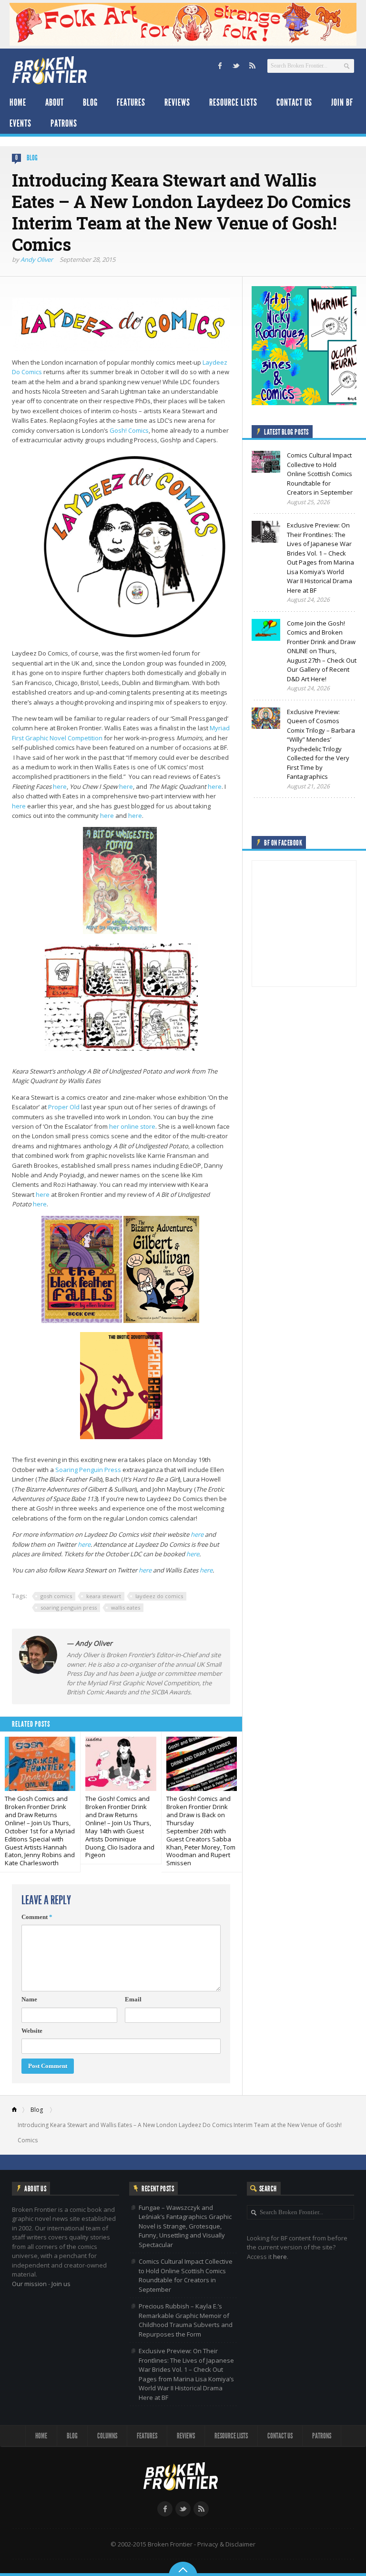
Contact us (294, 102)
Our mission (29, 2284)
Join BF (342, 102)
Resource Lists (233, 102)
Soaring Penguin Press (88, 1470)
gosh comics (56, 1596)
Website (32, 2031)
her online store (132, 1126)
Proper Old (64, 1107)
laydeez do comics (159, 1596)
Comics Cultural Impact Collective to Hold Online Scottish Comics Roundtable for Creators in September (186, 2275)
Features (131, 102)
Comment (37, 1917)
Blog (90, 102)
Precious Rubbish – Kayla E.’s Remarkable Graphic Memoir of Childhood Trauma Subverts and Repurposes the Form (186, 2320)
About (55, 102)
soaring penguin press (69, 1607)
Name (29, 1999)
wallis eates (126, 1607)
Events (20, 123)
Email (133, 1999)
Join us (61, 2284)
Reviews (177, 102)
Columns (107, 2436)
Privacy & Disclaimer (226, 2544)
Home (18, 102)
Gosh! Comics (129, 430)
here (60, 786)
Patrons (64, 123)
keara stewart (104, 1596)
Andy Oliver (37, 259)
